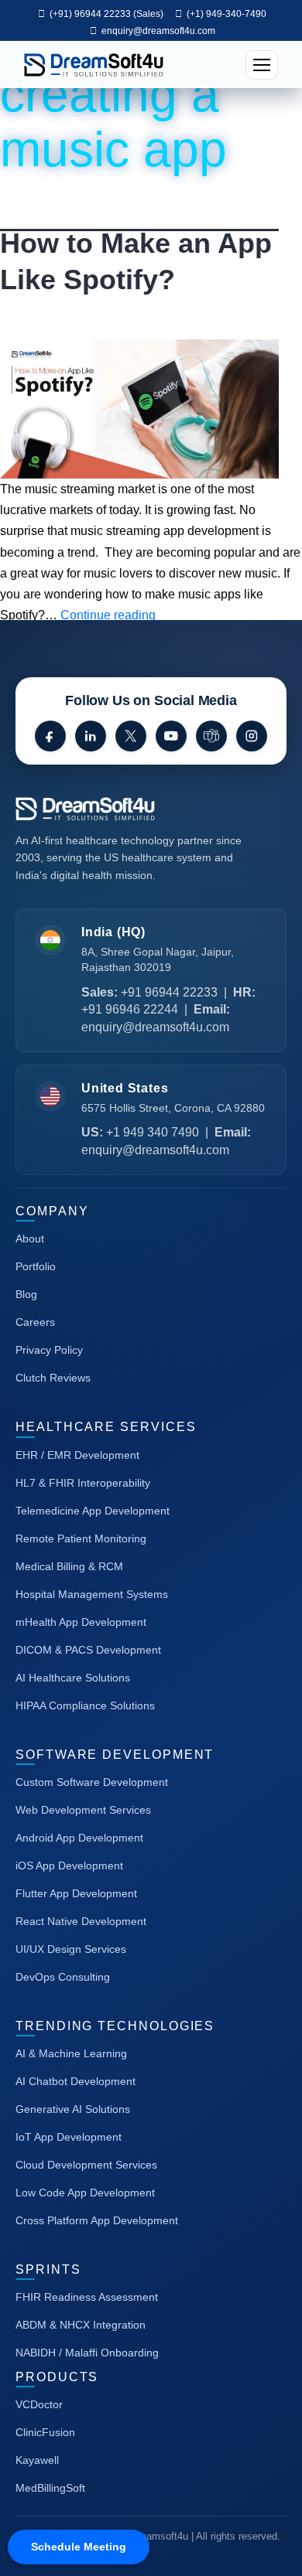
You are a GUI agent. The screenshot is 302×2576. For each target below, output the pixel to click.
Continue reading (108, 615)
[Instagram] (252, 736)
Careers (35, 1322)
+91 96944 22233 (169, 992)
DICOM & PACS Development (88, 1650)
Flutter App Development (76, 1893)
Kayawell (37, 2460)
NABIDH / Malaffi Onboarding (87, 2353)
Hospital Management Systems (92, 1594)
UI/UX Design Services (71, 1949)
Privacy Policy (49, 1350)
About (30, 1239)
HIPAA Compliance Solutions (85, 1705)
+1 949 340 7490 (153, 1132)
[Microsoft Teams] (211, 736)
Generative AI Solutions (73, 2109)
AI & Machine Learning (71, 2053)
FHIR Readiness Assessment (87, 2297)
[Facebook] (50, 736)
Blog (26, 1294)
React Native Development (81, 1921)
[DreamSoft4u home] (132, 809)
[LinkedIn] (91, 736)
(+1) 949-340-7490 (225, 14)
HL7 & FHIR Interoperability (83, 1483)
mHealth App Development (81, 1622)
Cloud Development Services (86, 2165)
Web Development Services (83, 1810)
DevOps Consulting (63, 1977)
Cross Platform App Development (97, 2220)
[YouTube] (171, 736)
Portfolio (36, 1266)
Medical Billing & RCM (69, 1566)
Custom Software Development (92, 1782)
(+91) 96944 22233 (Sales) (105, 14)
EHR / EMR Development (77, 1455)
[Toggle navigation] (262, 65)
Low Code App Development (85, 2193)
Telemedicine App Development (93, 1511)
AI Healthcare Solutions (73, 1678)
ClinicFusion (45, 2432)
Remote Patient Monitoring (81, 1538)
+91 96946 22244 (130, 1009)
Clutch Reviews (53, 1378)
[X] (131, 736)
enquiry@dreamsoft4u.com (158, 31)
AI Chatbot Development (75, 2081)
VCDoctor (39, 2404)
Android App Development (79, 1838)
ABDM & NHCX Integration (81, 2325)
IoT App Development (69, 2137)
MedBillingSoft (50, 2488)
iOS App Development (69, 1866)
